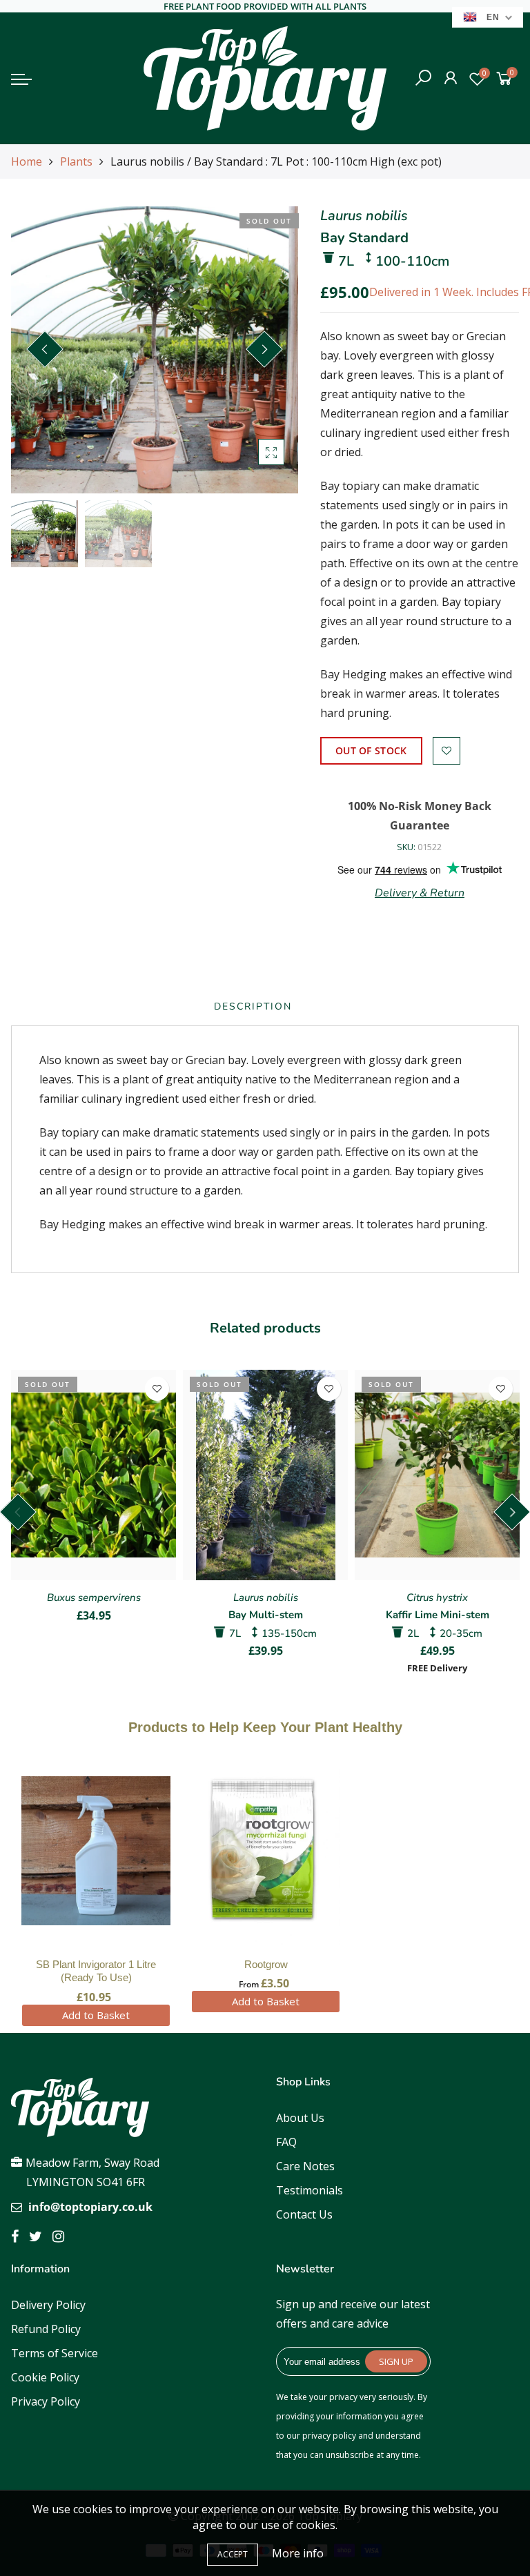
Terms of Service (55, 2353)
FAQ (286, 2142)
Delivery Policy (48, 2305)
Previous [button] (45, 349)
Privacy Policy (46, 2401)
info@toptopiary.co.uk (90, 2207)
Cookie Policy (45, 2377)
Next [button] (264, 349)
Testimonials (310, 2190)
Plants (76, 161)
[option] (155, 350)
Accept (233, 2554)
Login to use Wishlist (446, 751)
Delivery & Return (420, 893)
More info (298, 2553)
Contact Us (304, 2214)
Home (27, 161)
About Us (300, 2118)
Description (253, 1006)
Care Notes (305, 2166)
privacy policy (329, 2436)
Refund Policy (46, 2329)
